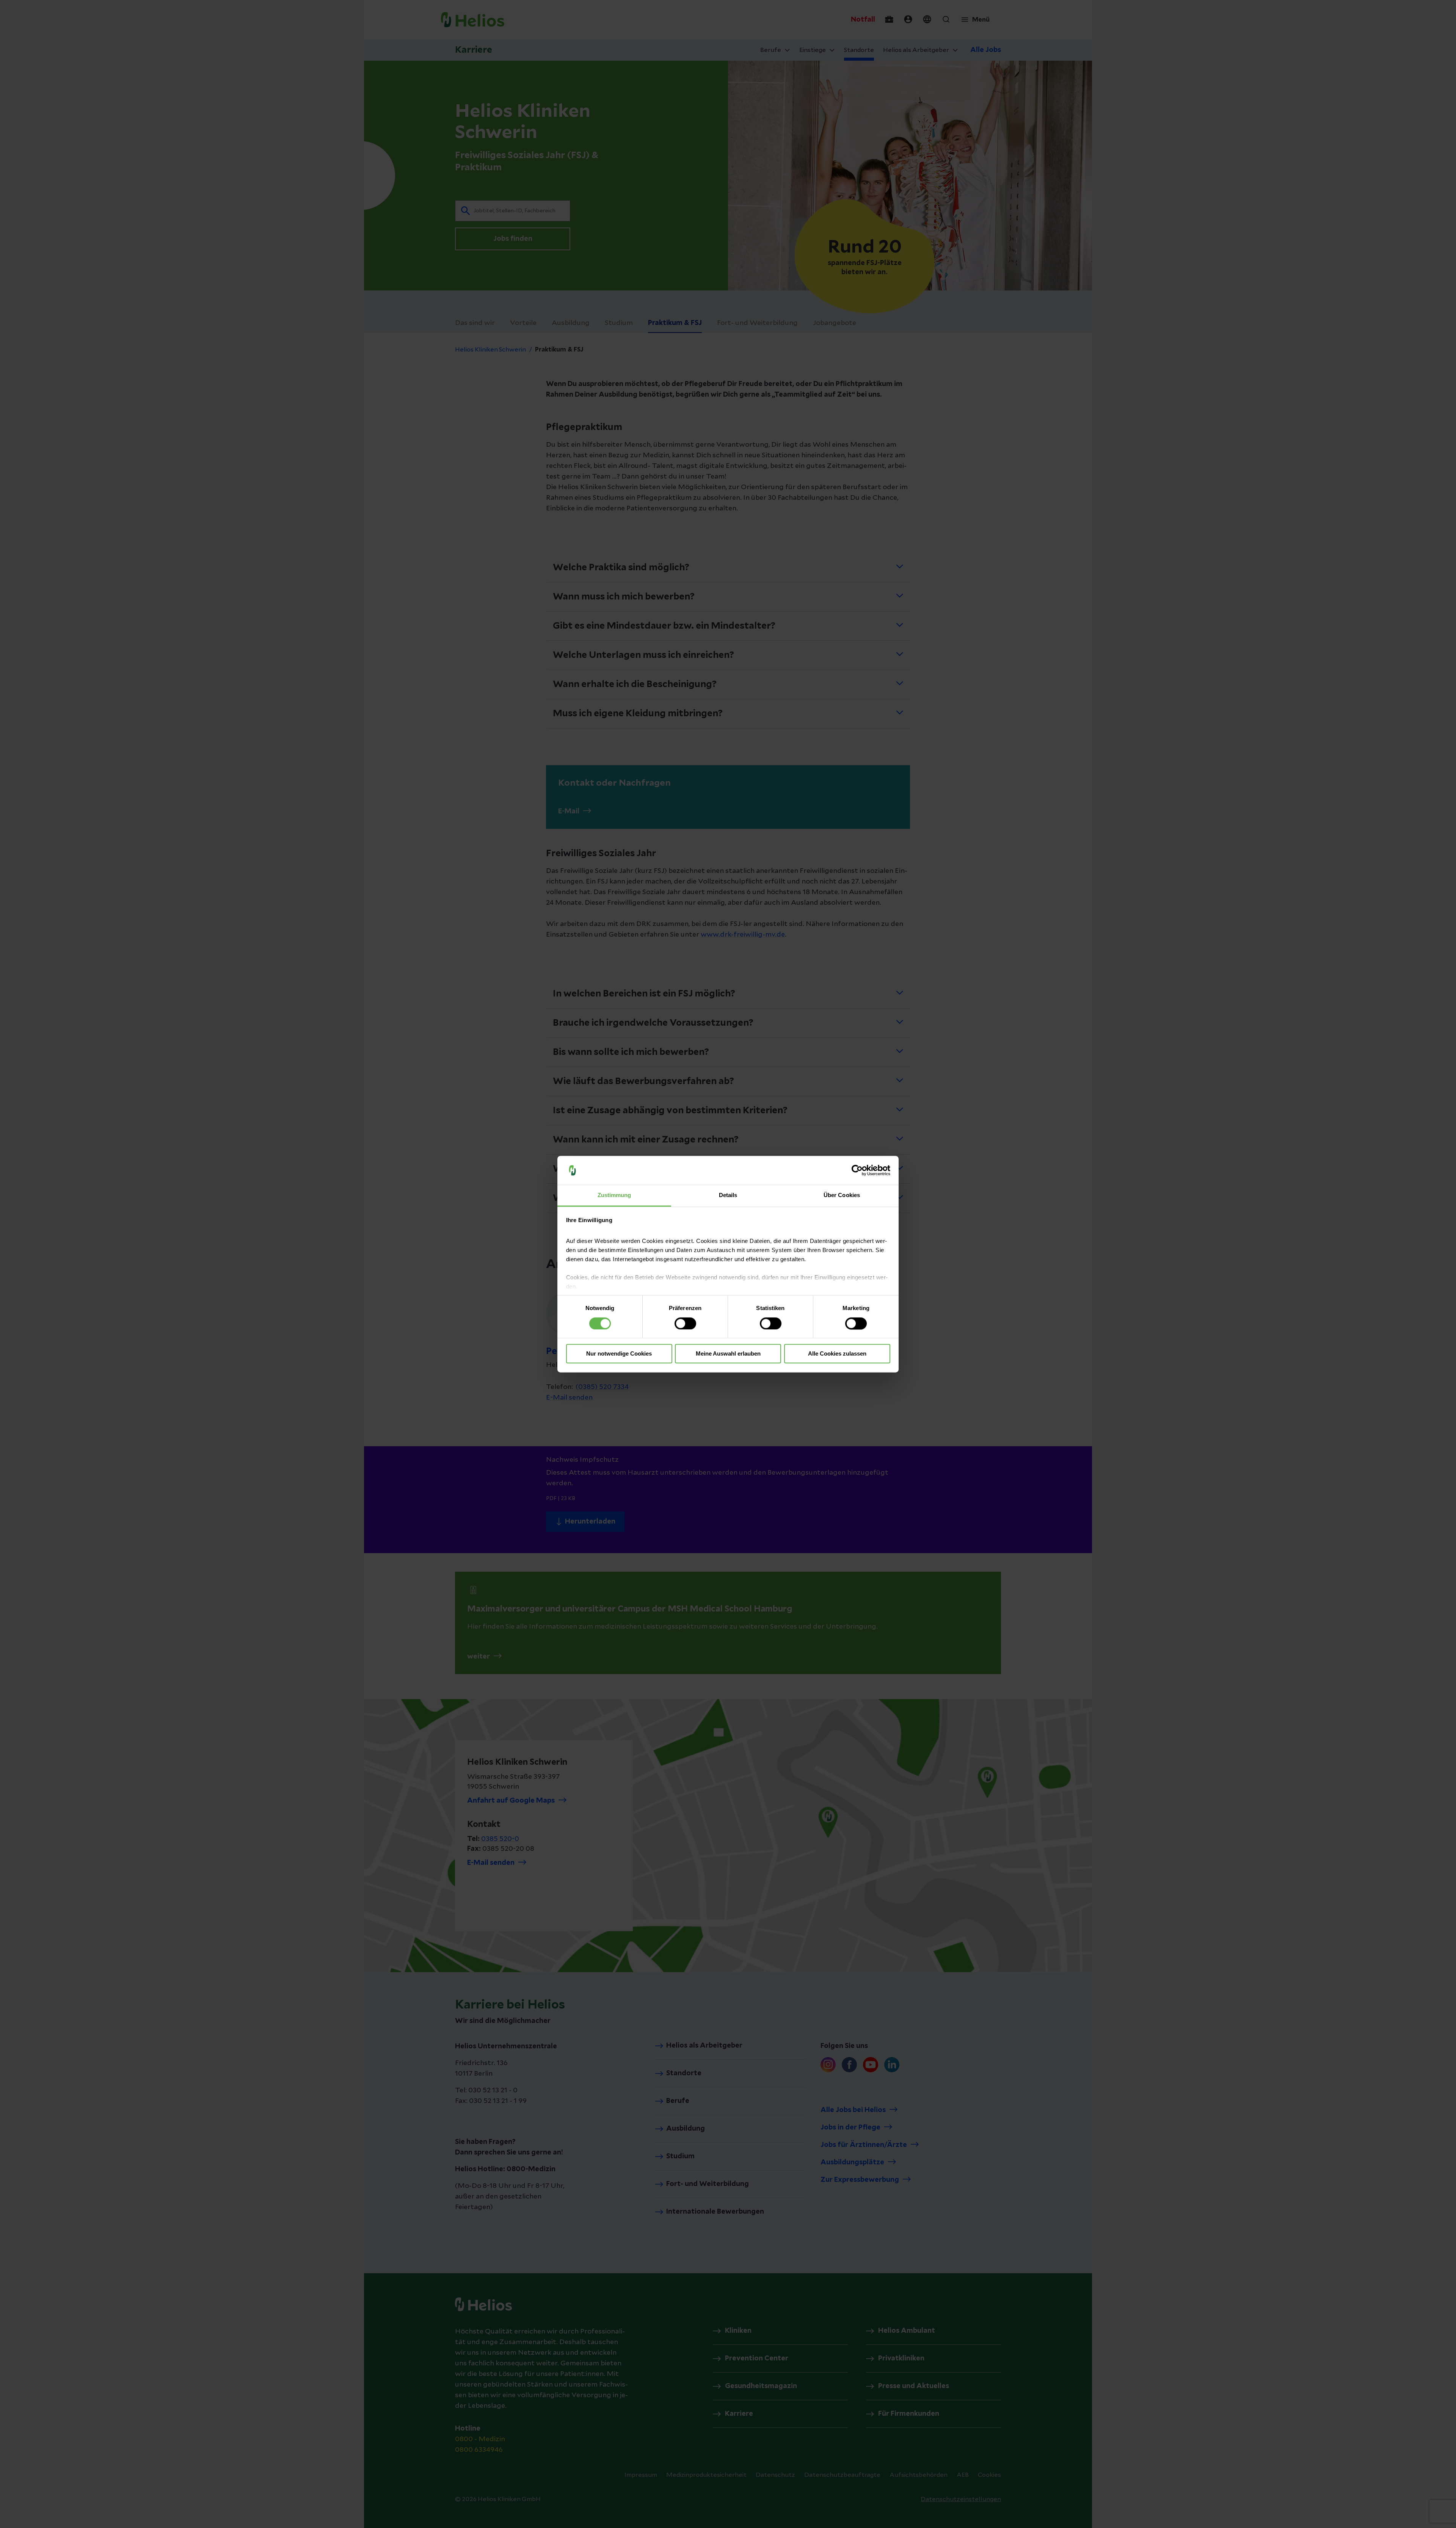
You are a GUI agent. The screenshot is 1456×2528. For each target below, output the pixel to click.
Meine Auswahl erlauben (728, 1354)
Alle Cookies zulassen (837, 1354)
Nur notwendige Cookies (619, 1354)
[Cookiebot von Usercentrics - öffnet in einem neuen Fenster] (857, 1170)
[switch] (685, 1323)
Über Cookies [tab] (842, 1195)
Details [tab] (728, 1195)
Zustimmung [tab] (614, 1195)
